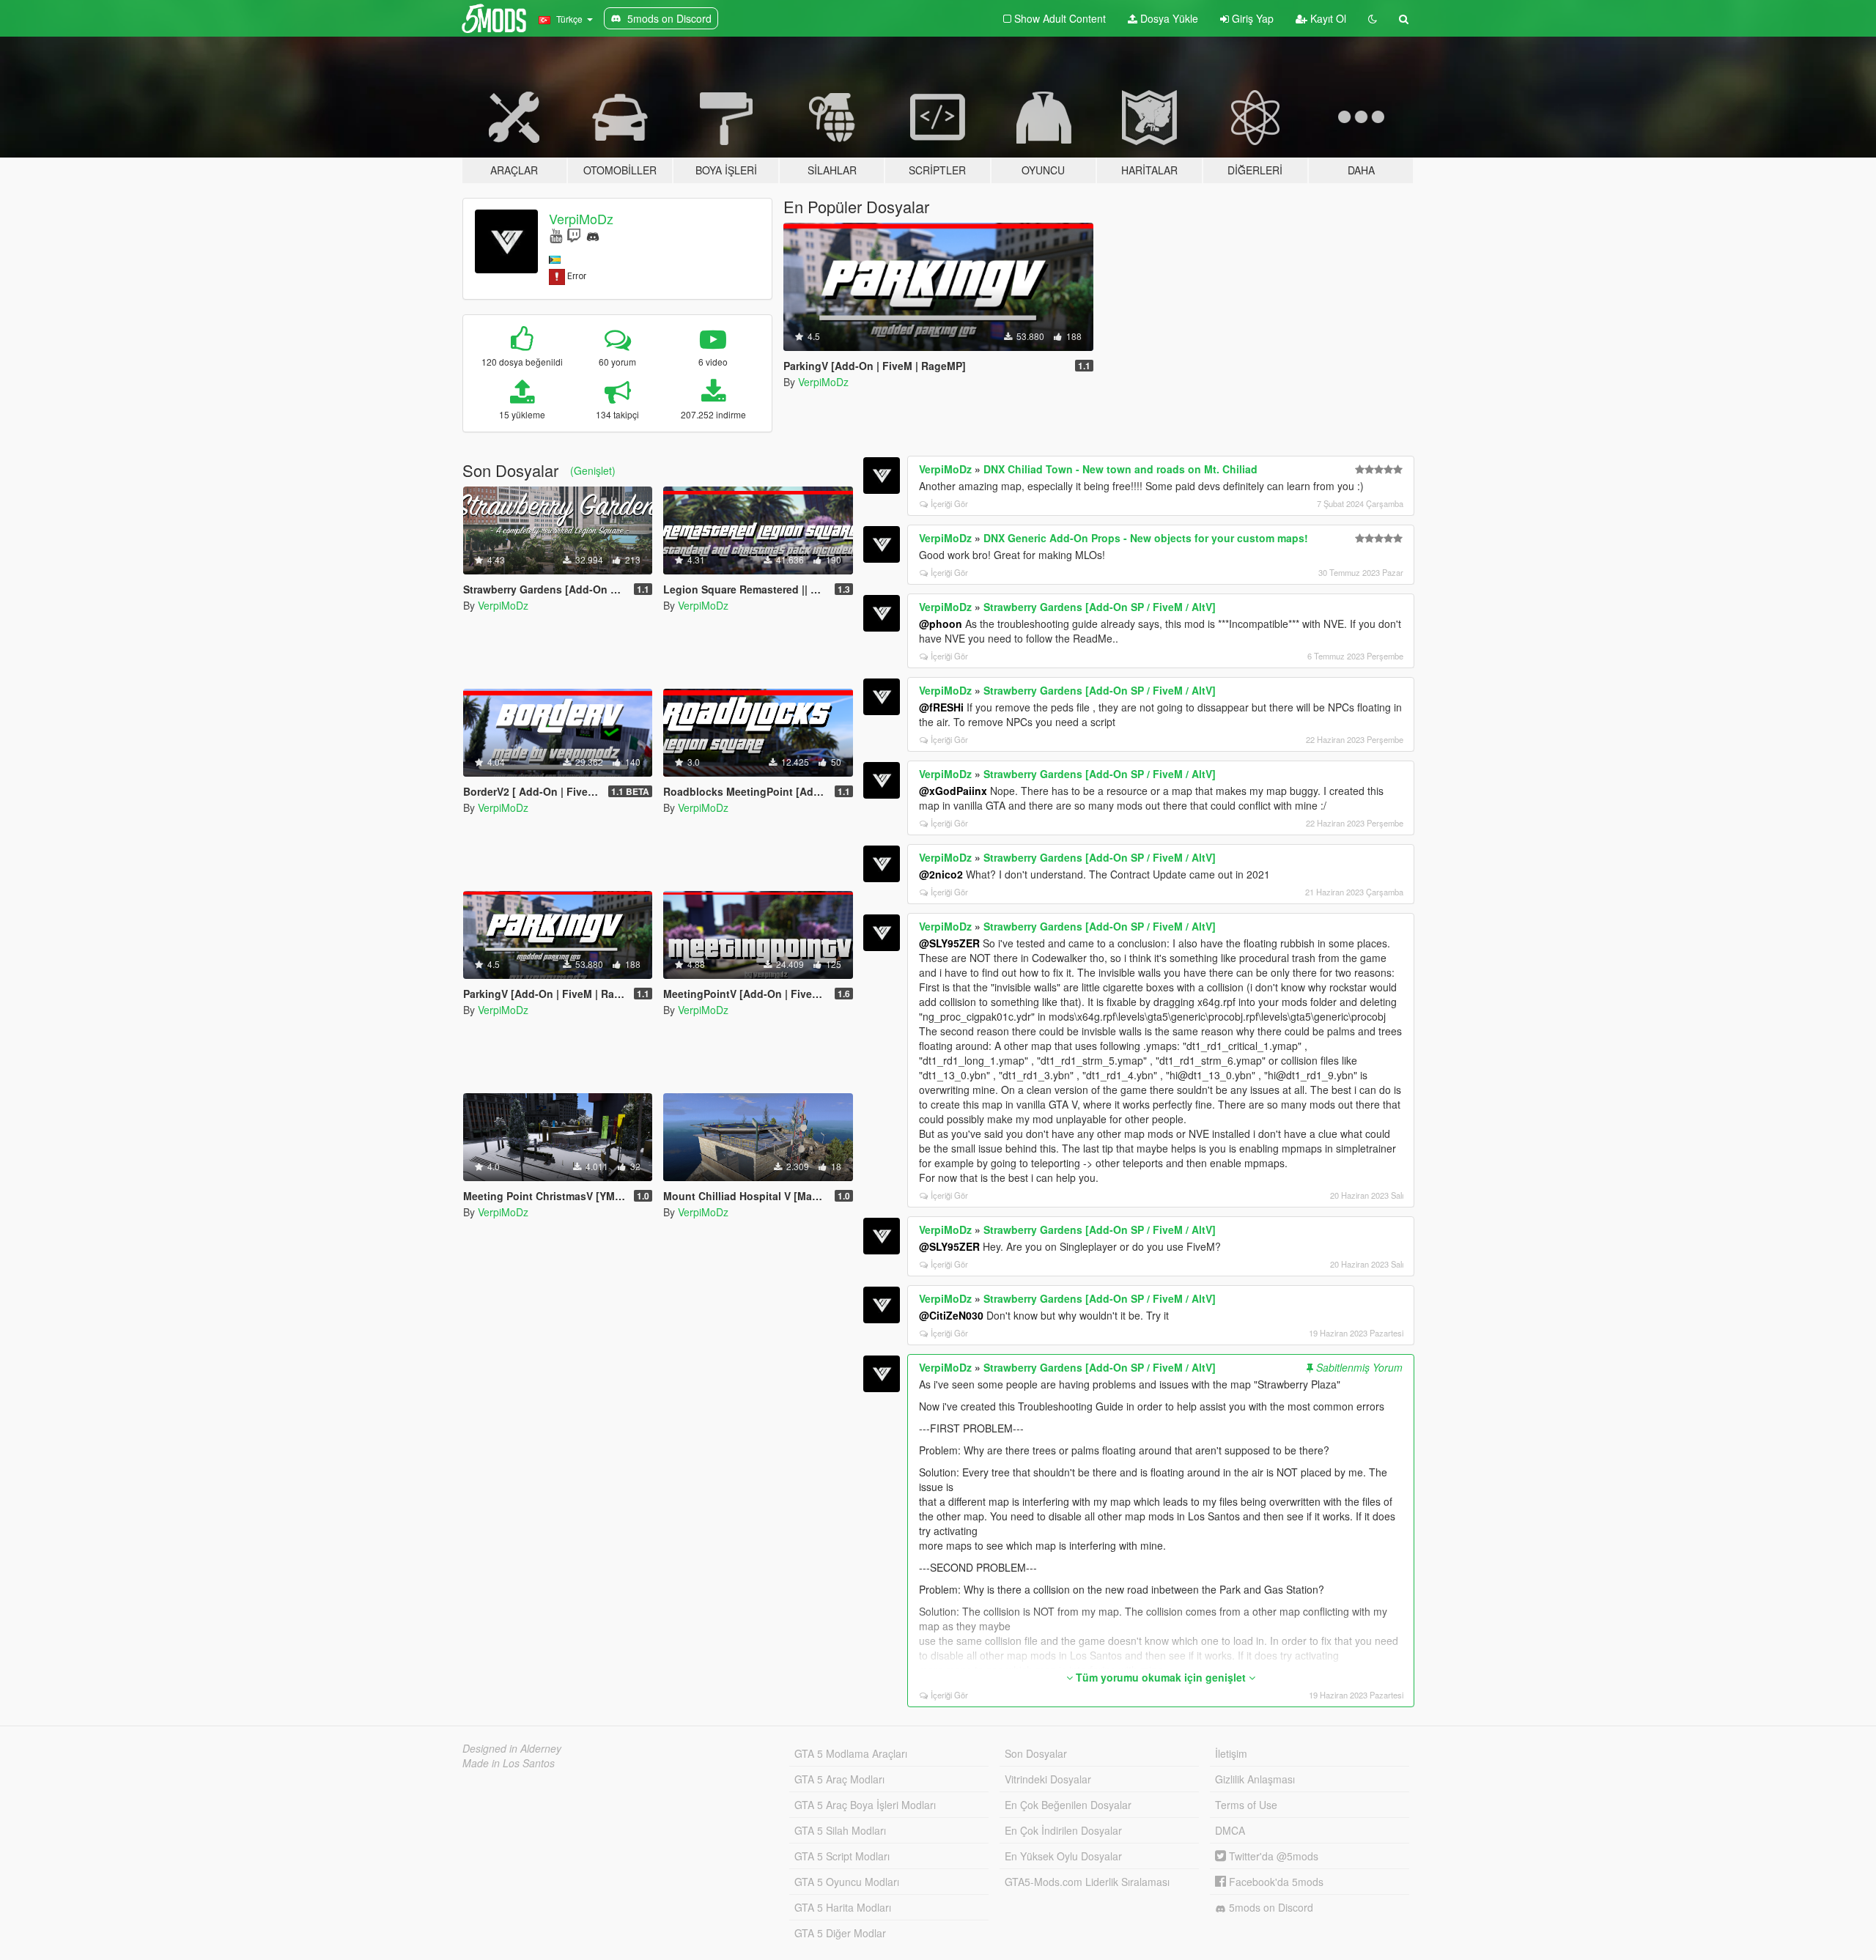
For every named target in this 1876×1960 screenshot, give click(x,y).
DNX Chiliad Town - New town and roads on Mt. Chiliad (1120, 469)
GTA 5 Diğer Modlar (840, 1933)
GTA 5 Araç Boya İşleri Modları (865, 1805)
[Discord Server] (593, 235)
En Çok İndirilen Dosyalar (1063, 1830)
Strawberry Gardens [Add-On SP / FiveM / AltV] (1100, 607)
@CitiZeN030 (951, 1315)
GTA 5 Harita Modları (843, 1907)
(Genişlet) (593, 470)
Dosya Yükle (1168, 18)
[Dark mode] (1373, 18)
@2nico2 (941, 874)
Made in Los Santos (509, 1763)
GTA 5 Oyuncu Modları (847, 1882)
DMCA (1230, 1830)
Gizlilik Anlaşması (1255, 1779)
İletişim (1231, 1753)
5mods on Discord (1270, 1907)
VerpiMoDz (581, 218)
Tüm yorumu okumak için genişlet (1161, 1677)
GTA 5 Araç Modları (839, 1779)
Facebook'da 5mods (1275, 1882)
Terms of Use (1246, 1805)
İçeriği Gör (949, 503)
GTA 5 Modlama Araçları (851, 1753)
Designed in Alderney (512, 1748)
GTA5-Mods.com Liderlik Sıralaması (1087, 1882)
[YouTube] (556, 235)
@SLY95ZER (949, 943)
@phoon (941, 624)
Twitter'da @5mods (1272, 1856)
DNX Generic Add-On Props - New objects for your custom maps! (1146, 538)
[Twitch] (574, 235)
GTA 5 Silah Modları (840, 1830)
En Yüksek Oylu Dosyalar (1063, 1856)
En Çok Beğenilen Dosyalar (1068, 1805)
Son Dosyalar (1036, 1753)
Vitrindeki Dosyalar (1048, 1779)
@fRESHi (941, 707)
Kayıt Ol (1327, 18)
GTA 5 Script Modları (842, 1856)
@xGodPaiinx (953, 791)
